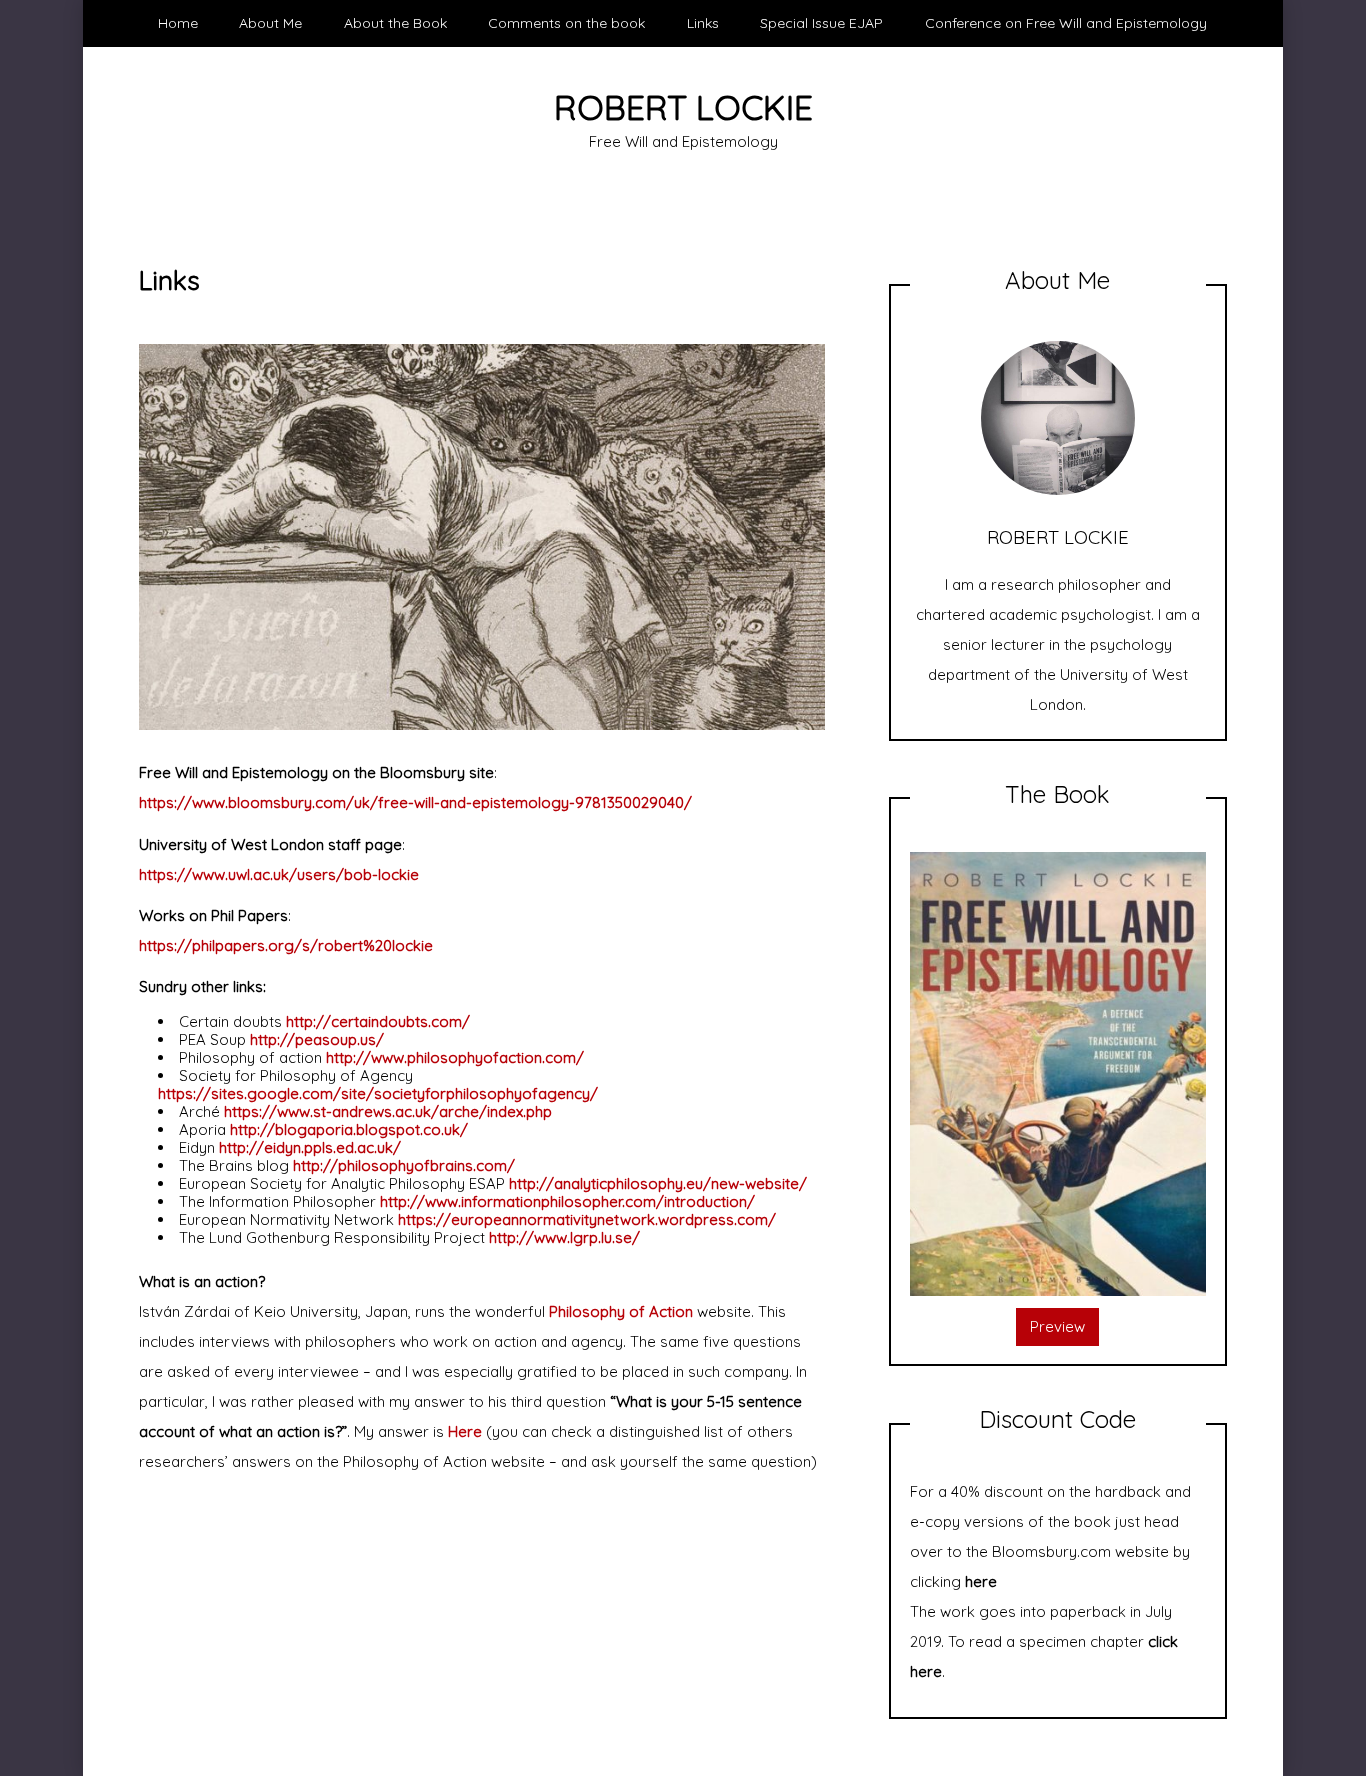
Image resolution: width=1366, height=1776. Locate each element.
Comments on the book (566, 23)
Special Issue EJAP (821, 23)
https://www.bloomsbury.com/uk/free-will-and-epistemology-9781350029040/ (415, 802)
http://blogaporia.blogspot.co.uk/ (349, 1129)
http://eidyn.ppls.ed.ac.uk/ (310, 1147)
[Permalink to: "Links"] (482, 535)
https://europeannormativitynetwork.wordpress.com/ (587, 1219)
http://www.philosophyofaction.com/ (455, 1057)
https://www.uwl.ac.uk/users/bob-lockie (279, 874)
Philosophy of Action (621, 1311)
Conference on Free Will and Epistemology (1066, 23)
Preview (1057, 1326)
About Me (270, 23)
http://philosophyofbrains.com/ (404, 1165)
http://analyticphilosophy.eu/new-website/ (658, 1183)
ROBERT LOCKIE (683, 107)
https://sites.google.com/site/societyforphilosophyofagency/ (378, 1093)
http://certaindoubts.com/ (378, 1021)
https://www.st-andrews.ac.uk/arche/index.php (388, 1111)
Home (178, 23)
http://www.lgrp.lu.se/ (564, 1237)
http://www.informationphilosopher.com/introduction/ (567, 1201)
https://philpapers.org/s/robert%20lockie (286, 945)
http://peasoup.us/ (317, 1039)
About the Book (395, 23)
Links (703, 23)
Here (465, 1431)
